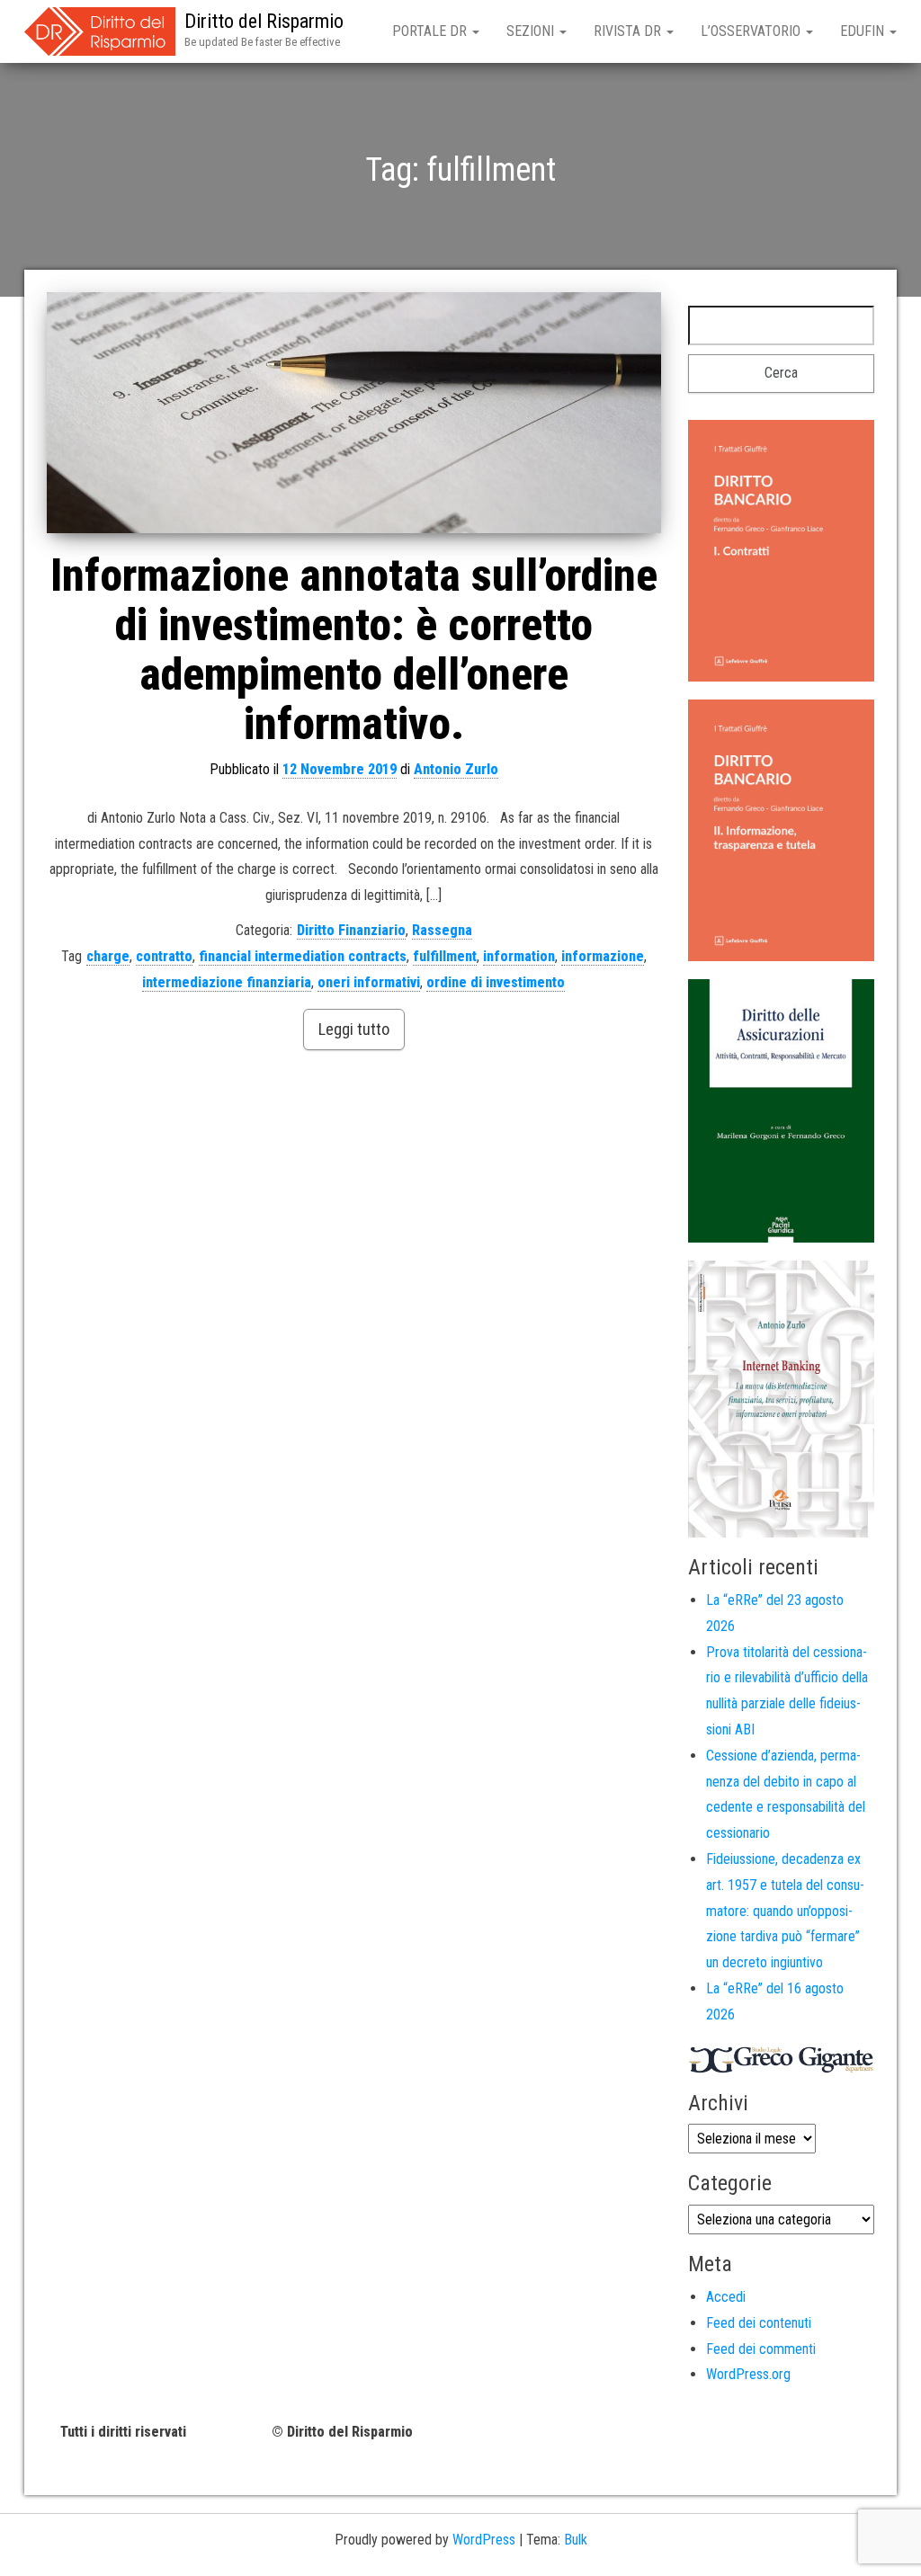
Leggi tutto (354, 1029)
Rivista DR (629, 31)
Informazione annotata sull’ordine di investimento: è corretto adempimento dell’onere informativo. (354, 650)
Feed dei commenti (761, 2349)
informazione (603, 956)
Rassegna (442, 930)
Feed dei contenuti (759, 2323)
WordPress (484, 2540)
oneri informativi (369, 982)
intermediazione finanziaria (227, 982)
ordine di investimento (496, 982)
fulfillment (445, 956)
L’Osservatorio (752, 31)
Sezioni (532, 31)
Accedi (726, 2297)
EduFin (864, 31)
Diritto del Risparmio (264, 21)
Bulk (576, 2540)
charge (108, 956)
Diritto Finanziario (351, 930)
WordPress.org (748, 2374)
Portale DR (431, 31)
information (519, 956)
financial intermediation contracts (303, 956)
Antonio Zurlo (456, 769)
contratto (164, 956)
